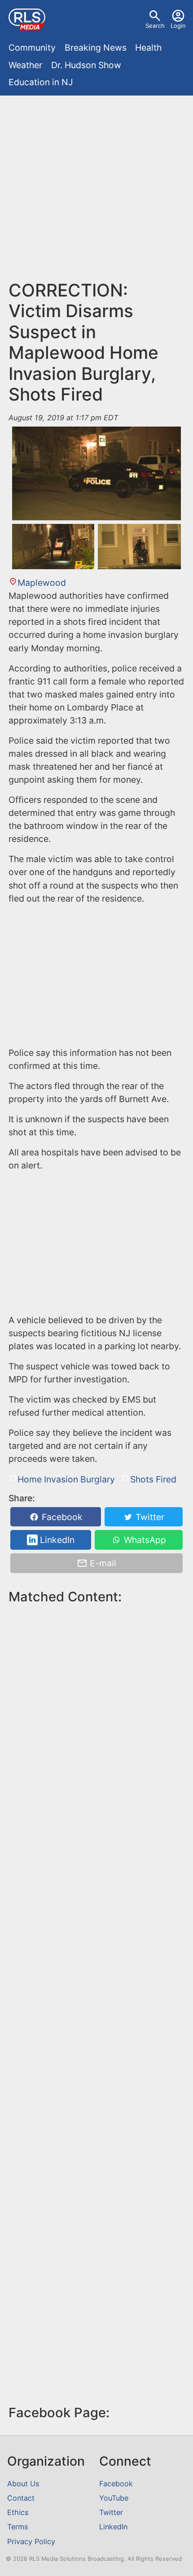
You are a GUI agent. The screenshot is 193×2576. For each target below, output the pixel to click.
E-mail (102, 1563)
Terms (18, 2527)
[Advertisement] (96, 192)
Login (178, 26)
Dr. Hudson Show (86, 65)
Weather (25, 65)
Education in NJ (41, 82)
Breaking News (96, 48)
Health (148, 48)
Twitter (149, 1517)
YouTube (114, 2498)
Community (32, 48)
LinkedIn (56, 1540)
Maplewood (42, 583)
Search (155, 26)
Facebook (61, 1517)
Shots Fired (153, 1479)
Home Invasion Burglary (66, 1479)
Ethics (18, 2512)
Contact (21, 2498)
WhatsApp (144, 1540)
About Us (23, 2484)
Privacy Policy (31, 2541)
